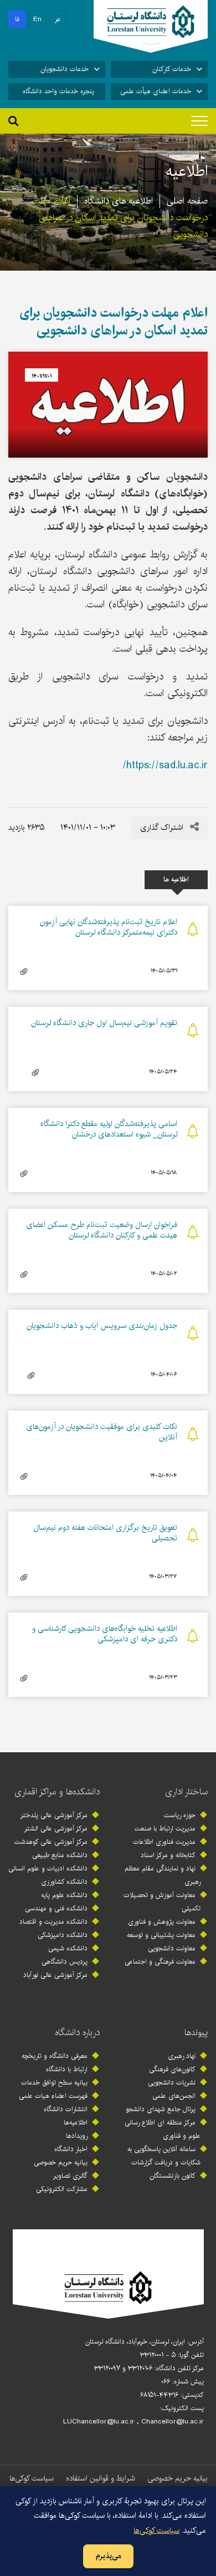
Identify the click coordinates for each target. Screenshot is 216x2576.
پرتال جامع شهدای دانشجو (161, 2109)
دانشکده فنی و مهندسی (56, 1908)
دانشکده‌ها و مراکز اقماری (57, 1792)
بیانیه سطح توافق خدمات (54, 2083)
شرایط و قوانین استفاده (101, 2478)
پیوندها (196, 2033)
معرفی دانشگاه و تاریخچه (55, 2056)
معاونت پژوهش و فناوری (162, 1922)
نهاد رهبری (182, 2056)
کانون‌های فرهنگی (172, 2069)
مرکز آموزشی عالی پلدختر (54, 1815)
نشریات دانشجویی (172, 2083)
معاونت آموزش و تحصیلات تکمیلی (162, 1902)
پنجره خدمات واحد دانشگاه (58, 91)
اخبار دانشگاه (71, 2149)
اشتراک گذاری (163, 828)
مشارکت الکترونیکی (62, 2189)
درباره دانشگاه (77, 2033)
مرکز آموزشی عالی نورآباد (55, 1975)
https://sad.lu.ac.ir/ (165, 765)
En (37, 19)
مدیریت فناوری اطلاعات (164, 1842)
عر (58, 19)
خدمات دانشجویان (65, 69)
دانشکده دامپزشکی (63, 1935)
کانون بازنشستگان (173, 2176)
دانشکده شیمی (68, 1948)
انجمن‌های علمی (174, 2096)
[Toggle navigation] (199, 121)
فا (17, 19)
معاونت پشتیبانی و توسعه (161, 1935)
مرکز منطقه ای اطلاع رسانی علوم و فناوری (163, 2129)
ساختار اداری (186, 1792)
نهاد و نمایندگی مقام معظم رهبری (163, 1875)
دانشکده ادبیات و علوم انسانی (48, 1868)
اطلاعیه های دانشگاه (119, 201)
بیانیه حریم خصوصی (61, 2162)
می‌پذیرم (108, 2556)
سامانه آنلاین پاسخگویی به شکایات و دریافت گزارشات (164, 2156)
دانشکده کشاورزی (64, 1882)
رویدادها (77, 2136)
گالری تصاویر (70, 2176)
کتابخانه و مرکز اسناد (168, 1855)
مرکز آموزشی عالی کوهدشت (51, 1842)
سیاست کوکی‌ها (32, 2478)
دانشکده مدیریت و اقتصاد (53, 1922)
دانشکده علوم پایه (64, 1895)
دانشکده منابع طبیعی (60, 1855)
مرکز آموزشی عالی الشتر (56, 1829)
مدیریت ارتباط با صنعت (165, 1829)
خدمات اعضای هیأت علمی (156, 91)
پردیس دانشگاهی (65, 1962)
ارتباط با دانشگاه (67, 2069)
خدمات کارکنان (172, 69)
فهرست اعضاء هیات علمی (53, 2096)
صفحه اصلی (187, 201)
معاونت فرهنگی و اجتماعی (160, 1962)
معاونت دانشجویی (172, 1948)
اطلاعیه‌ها (76, 2123)
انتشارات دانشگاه (66, 2109)
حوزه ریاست (180, 1815)
